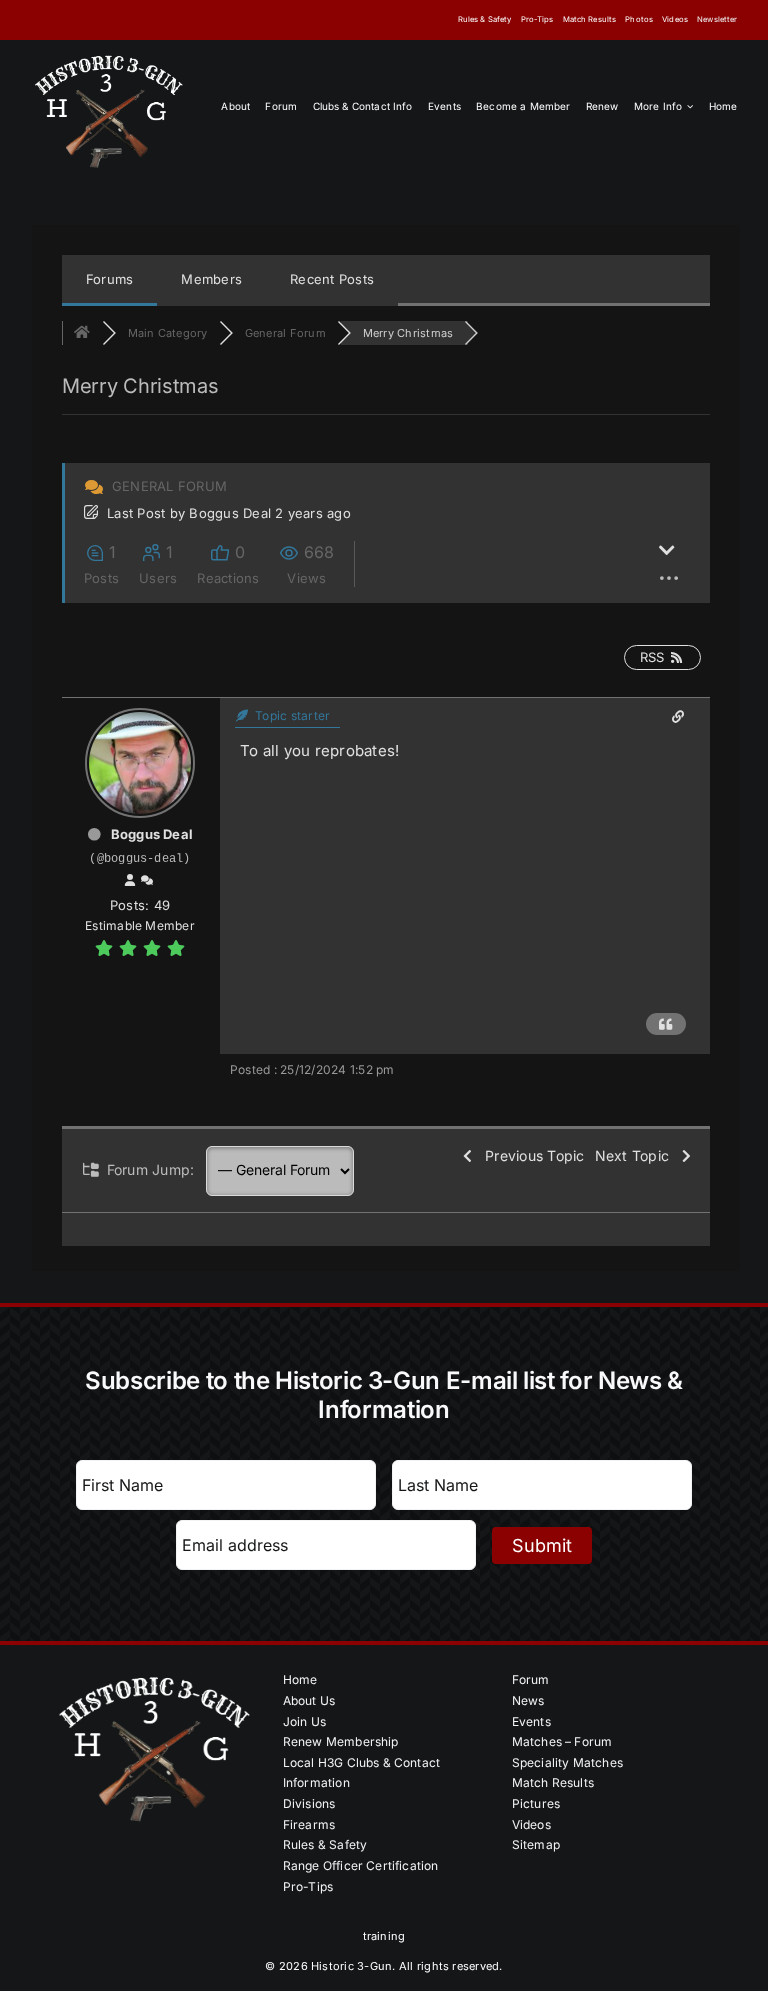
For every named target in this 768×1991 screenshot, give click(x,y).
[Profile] (130, 881)
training (384, 1936)
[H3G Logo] (109, 58)
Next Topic (636, 1155)
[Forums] (82, 333)
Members (211, 279)
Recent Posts (332, 279)
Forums (109, 279)
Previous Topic (530, 1155)
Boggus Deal (230, 513)
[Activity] (147, 881)
